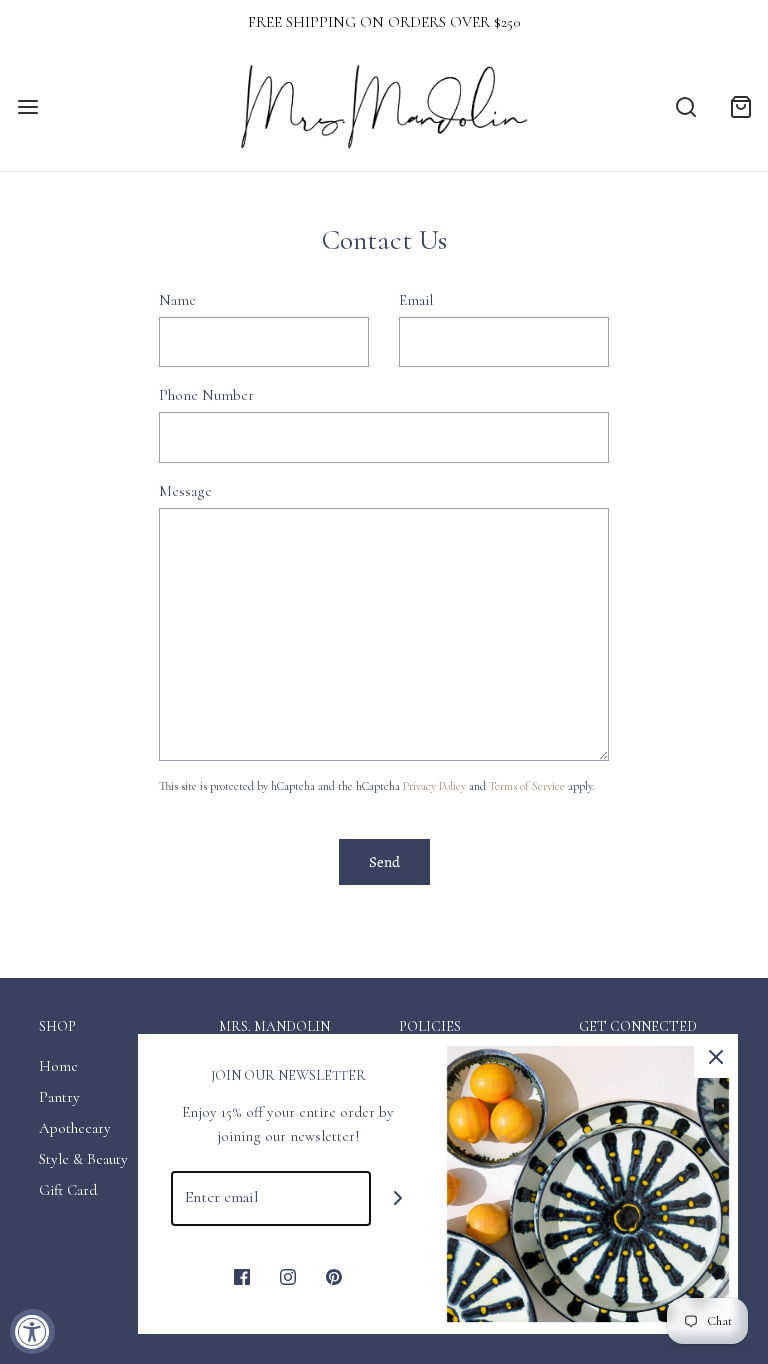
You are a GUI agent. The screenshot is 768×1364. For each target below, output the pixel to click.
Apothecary (75, 1128)
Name (177, 300)
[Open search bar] (685, 107)
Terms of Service (527, 786)
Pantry (59, 1097)
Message (185, 491)
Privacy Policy (434, 786)
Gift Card (68, 1190)
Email (416, 300)
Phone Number (206, 395)
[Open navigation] (27, 107)
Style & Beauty (83, 1159)
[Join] (398, 1198)
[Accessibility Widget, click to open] (32, 1331)
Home (58, 1066)
